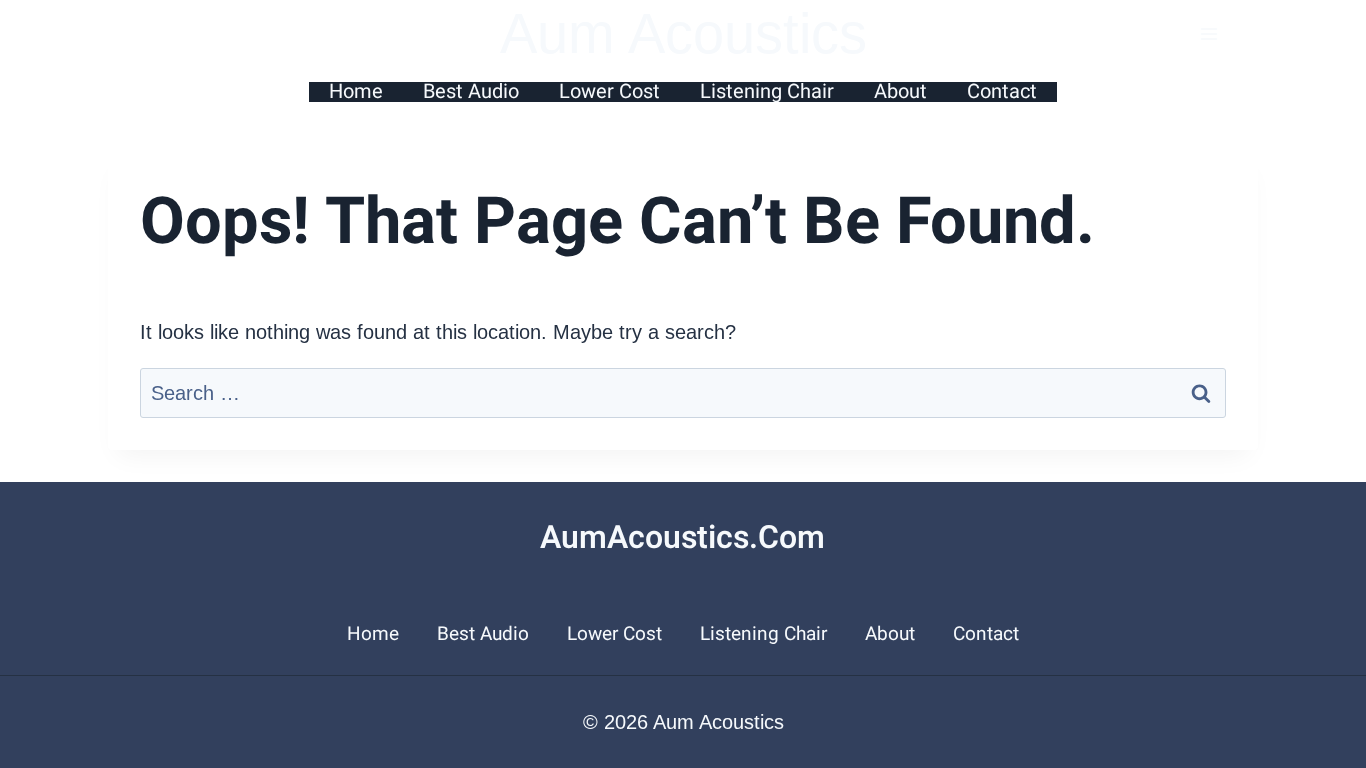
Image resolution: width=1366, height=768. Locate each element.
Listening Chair (767, 92)
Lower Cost (609, 92)
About (900, 92)
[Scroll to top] (1346, 488)
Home (356, 92)
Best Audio (471, 92)
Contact (1002, 92)
